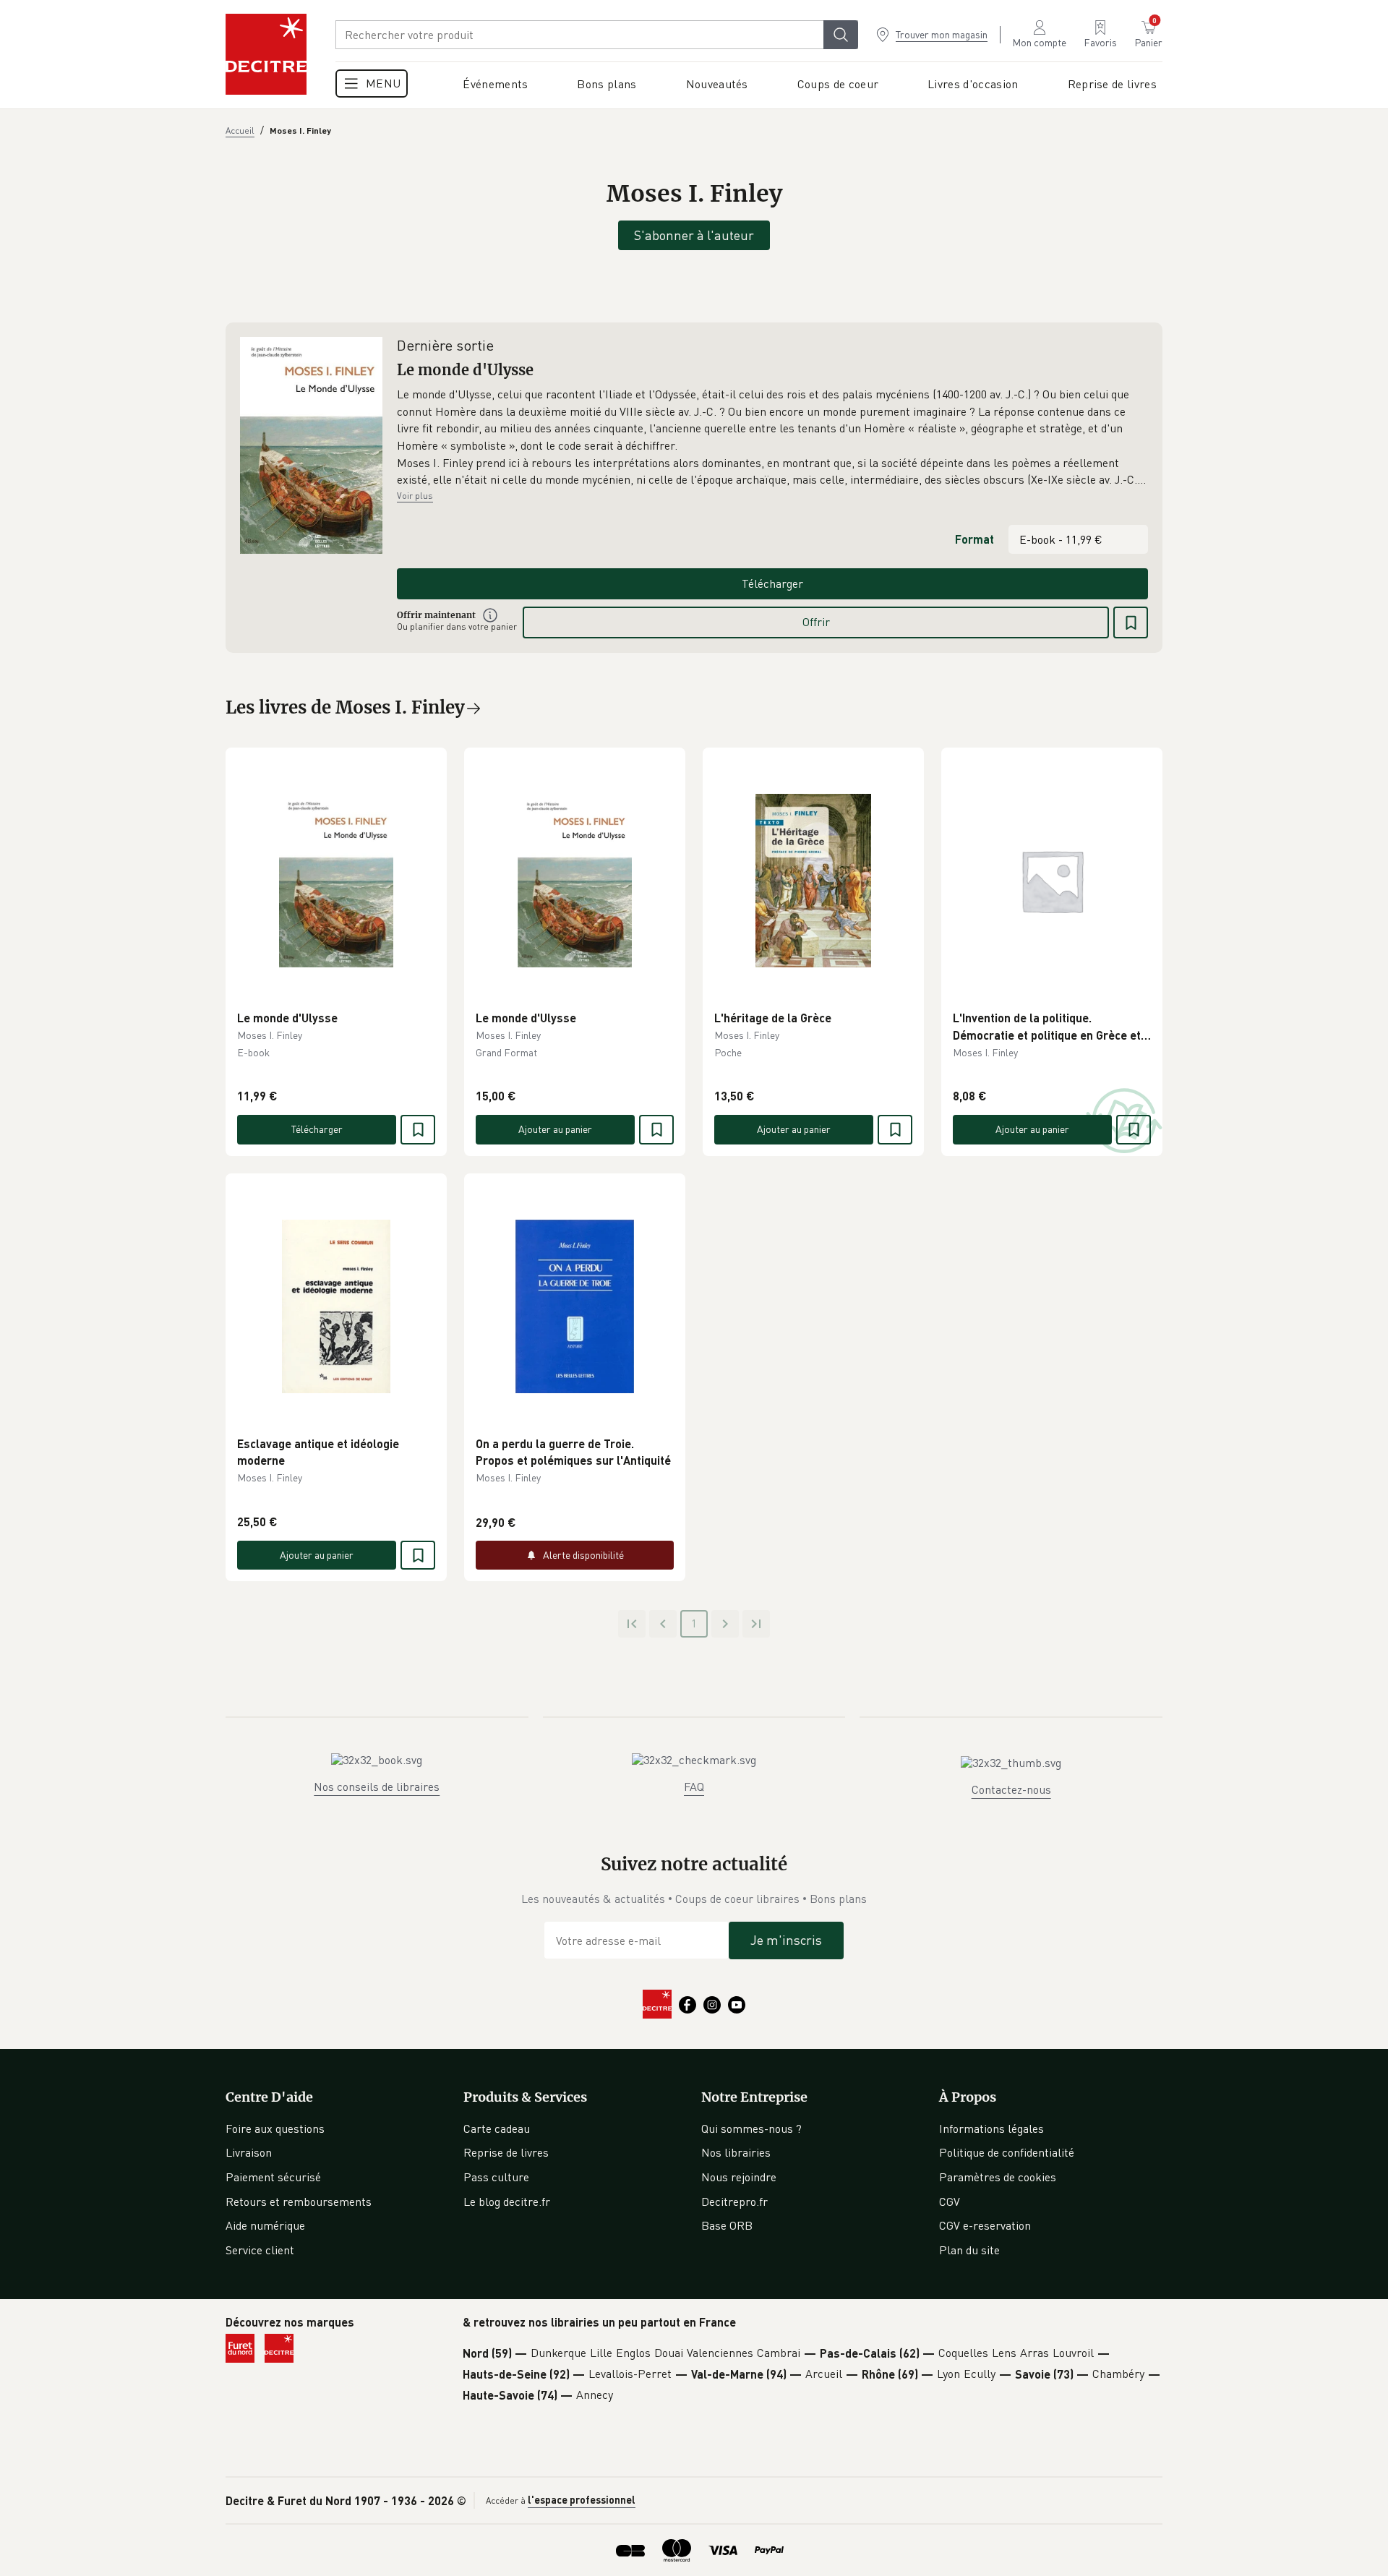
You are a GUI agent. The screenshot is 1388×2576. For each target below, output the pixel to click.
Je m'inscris (786, 1940)
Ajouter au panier (555, 1129)
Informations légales (991, 2128)
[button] (772, 437)
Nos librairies (736, 2152)
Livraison (249, 2152)
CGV (950, 2201)
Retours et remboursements (299, 2201)
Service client (260, 2250)
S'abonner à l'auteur (694, 235)
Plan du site (969, 2250)
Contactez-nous (1011, 1789)
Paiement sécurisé (273, 2177)
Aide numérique (265, 2225)
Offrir (816, 622)
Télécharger (772, 583)
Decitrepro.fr (734, 2201)
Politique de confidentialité (1007, 2152)
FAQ (694, 1786)
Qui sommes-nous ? (751, 2128)
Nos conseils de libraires (377, 1786)
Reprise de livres (506, 2152)
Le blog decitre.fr (507, 2201)
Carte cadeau (497, 2128)
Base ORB (727, 2225)
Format (974, 539)
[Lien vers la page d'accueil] (266, 54)
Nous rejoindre (739, 2177)
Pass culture (496, 2177)
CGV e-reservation (985, 2225)
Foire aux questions (275, 2128)
